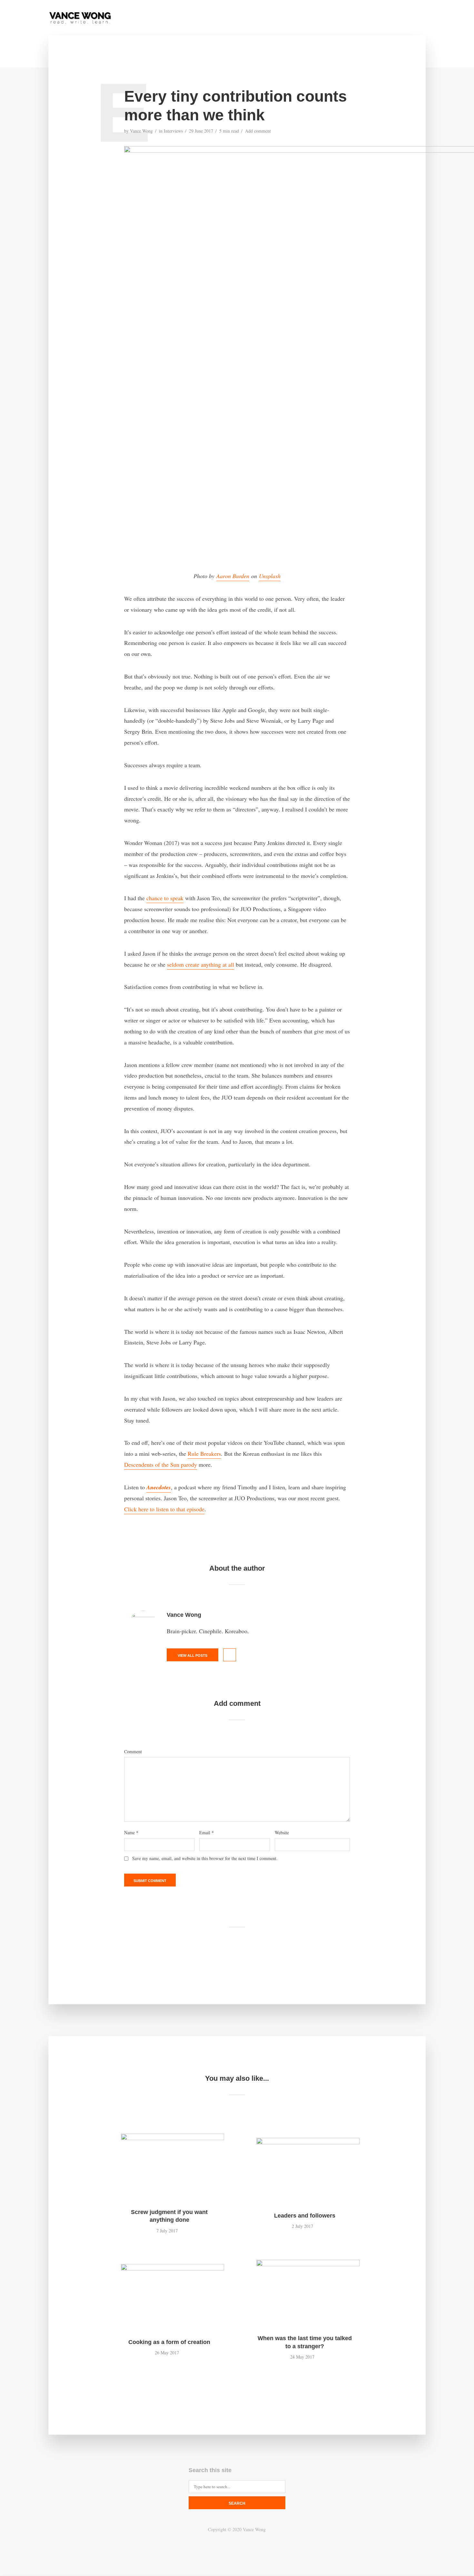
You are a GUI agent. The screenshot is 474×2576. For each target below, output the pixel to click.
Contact (298, 18)
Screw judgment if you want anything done (169, 2216)
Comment (133, 1752)
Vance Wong (141, 131)
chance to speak (165, 898)
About (270, 18)
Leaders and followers (305, 2216)
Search (237, 2503)
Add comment (258, 131)
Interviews (173, 131)
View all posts (193, 1655)
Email (207, 1833)
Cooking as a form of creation (169, 2342)
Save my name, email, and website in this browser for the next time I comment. (205, 1858)
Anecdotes (159, 1487)
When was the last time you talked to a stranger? (305, 2342)
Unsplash (270, 576)
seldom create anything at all (201, 964)
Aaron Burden (233, 576)
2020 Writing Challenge (370, 18)
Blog (325, 18)
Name (131, 1833)
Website (282, 1833)
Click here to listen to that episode (164, 1509)
